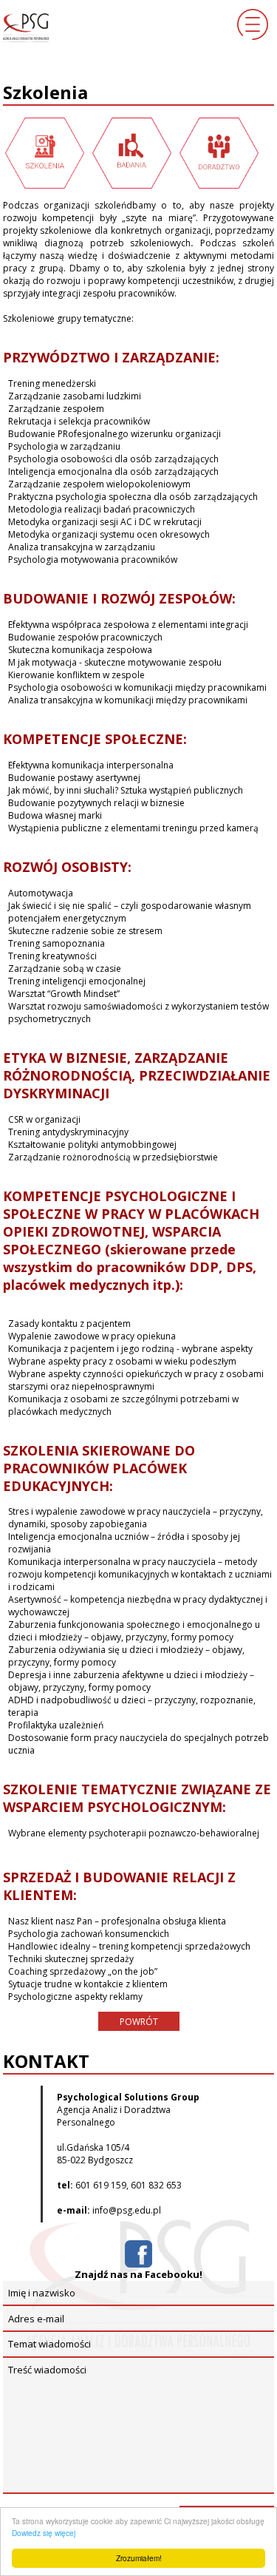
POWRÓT (139, 2022)
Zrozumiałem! (139, 2558)
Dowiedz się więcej (44, 2533)
